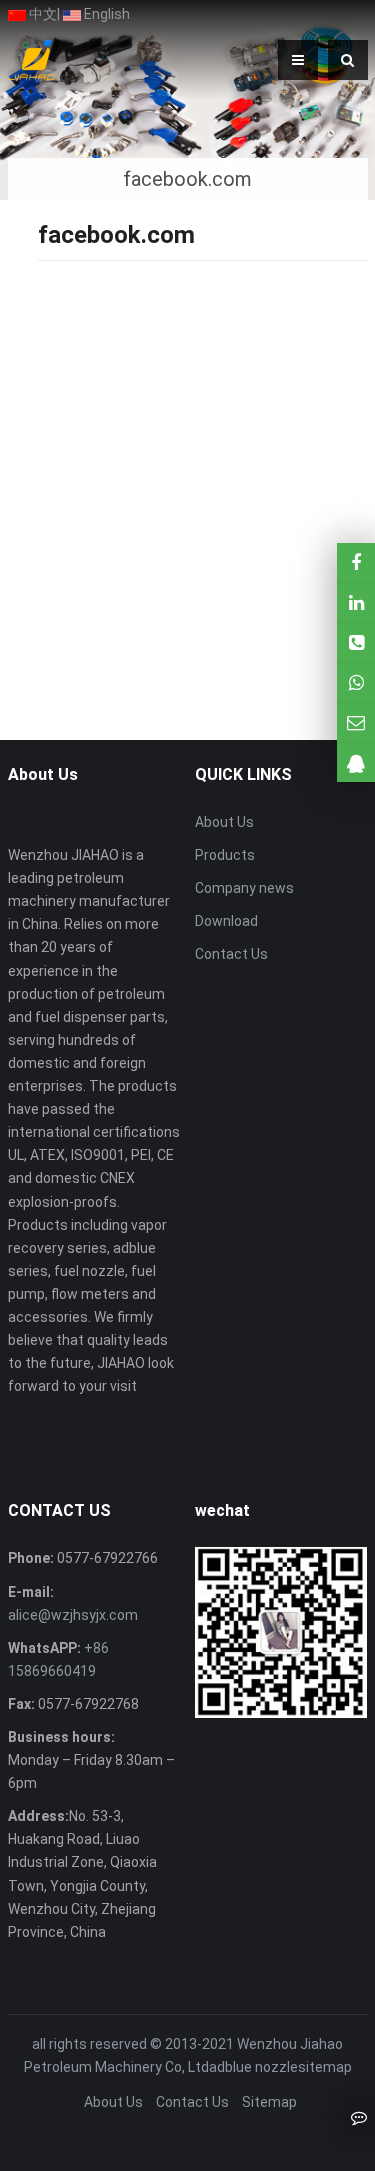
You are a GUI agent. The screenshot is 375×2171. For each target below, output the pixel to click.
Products (225, 855)
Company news (244, 888)
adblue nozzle (253, 2067)
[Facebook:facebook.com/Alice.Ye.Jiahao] (356, 562)
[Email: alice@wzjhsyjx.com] (356, 722)
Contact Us (231, 954)
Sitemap (269, 2102)
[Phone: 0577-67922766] (356, 642)
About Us (224, 822)
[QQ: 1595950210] (356, 762)
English (105, 14)
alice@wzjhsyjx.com (73, 1615)
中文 (41, 14)
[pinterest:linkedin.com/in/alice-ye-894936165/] (356, 602)
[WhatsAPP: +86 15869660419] (356, 682)
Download (226, 921)
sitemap (325, 2067)
